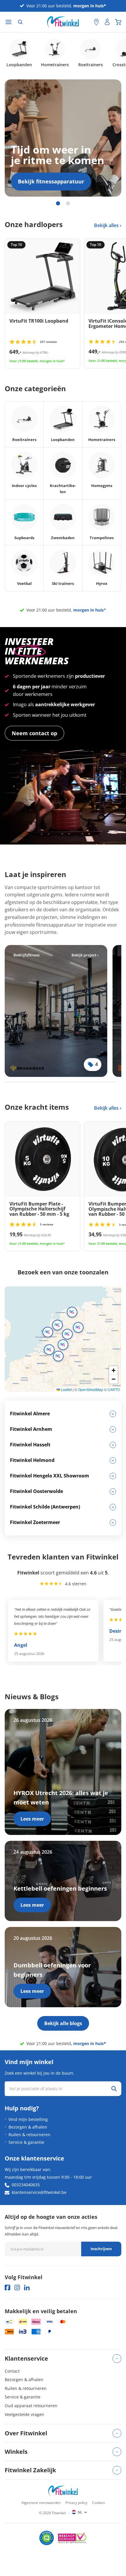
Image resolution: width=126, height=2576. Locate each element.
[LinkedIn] (27, 2288)
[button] (57, 1325)
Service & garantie (26, 2142)
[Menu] (8, 22)
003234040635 (26, 2185)
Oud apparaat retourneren (31, 2406)
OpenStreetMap (91, 1389)
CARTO (114, 1389)
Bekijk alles (107, 225)
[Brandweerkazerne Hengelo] (56, 1011)
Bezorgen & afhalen (28, 2127)
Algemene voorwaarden (41, 2503)
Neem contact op (34, 733)
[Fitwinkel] (63, 2491)
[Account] (107, 22)
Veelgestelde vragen (24, 2414)
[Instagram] (17, 2288)
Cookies (98, 2503)
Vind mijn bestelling (28, 2119)
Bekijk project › (85, 955)
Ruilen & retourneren (29, 2135)
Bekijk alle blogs (63, 2023)
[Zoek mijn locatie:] (86, 22)
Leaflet (66, 1389)
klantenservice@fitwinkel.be (39, 2192)
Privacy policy (76, 2503)
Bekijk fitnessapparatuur (51, 181)
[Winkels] (96, 22)
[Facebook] (7, 2288)
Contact (12, 2371)
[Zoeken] (20, 22)
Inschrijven (101, 2249)
